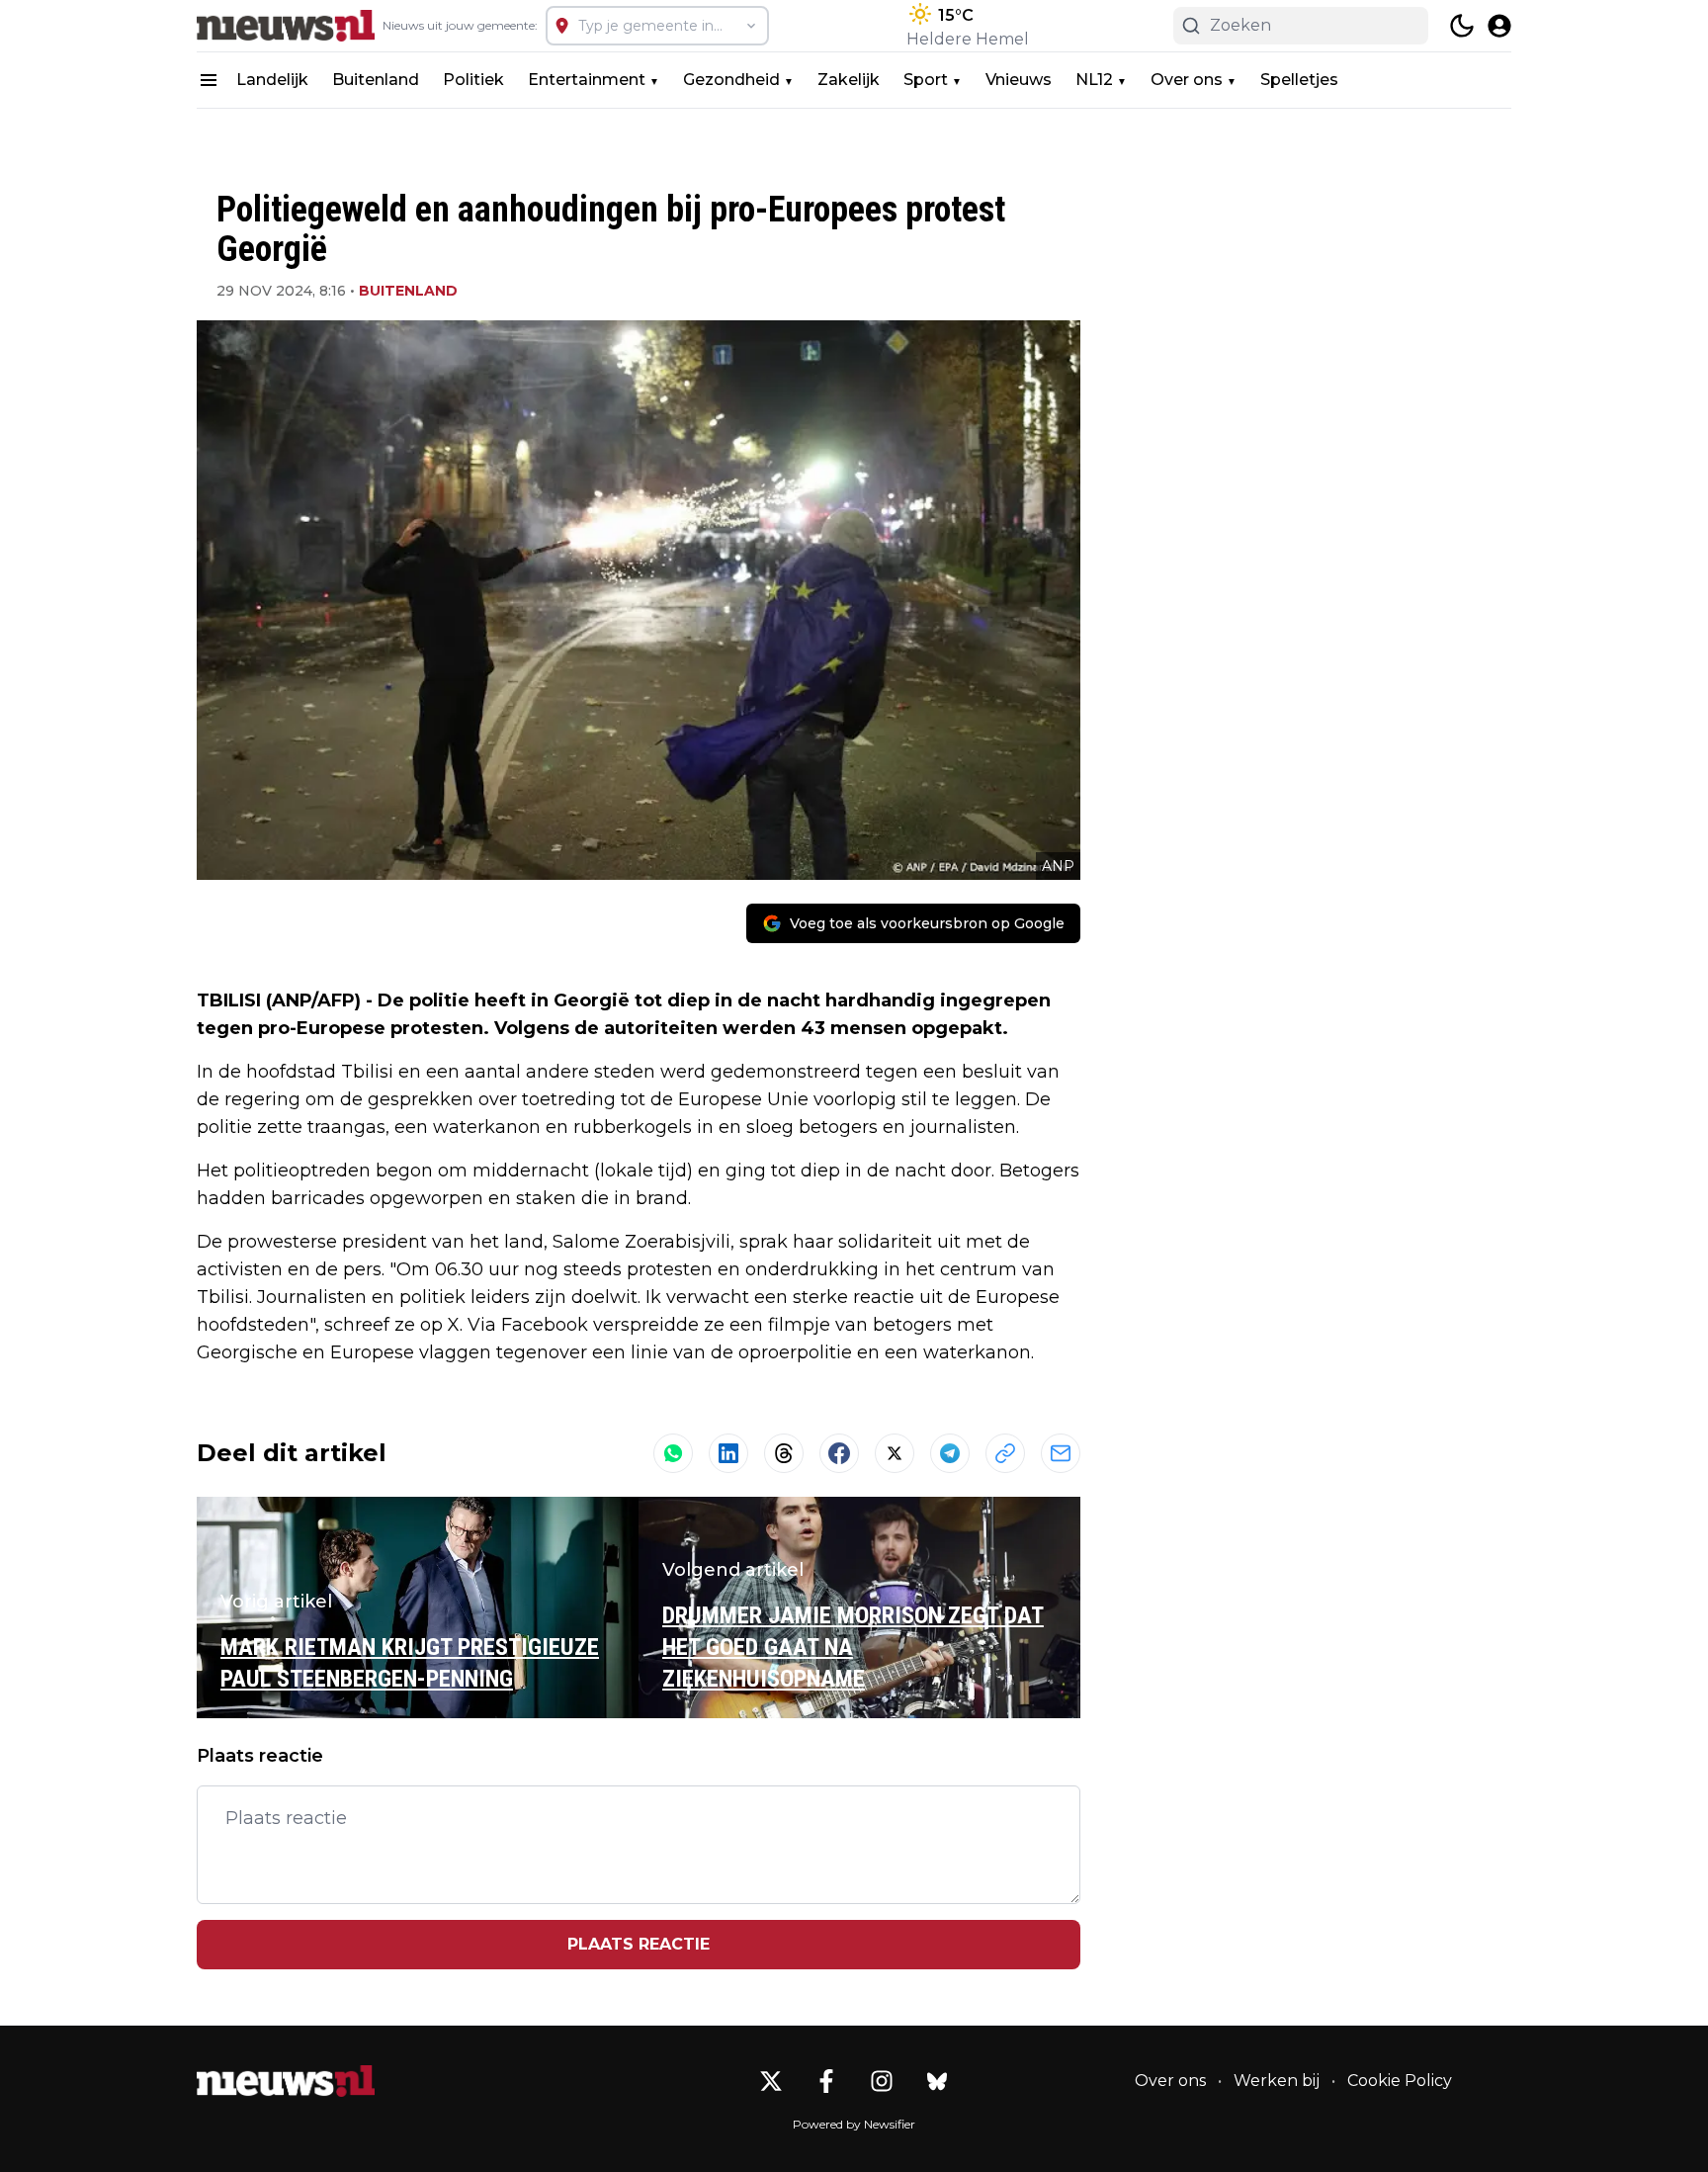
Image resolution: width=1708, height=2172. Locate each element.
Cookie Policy (1400, 2081)
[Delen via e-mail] (1061, 1453)
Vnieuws (1019, 80)
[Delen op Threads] (784, 1453)
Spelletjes (1299, 80)
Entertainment (587, 80)
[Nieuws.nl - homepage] (286, 26)
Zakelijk (849, 80)
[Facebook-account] (826, 2081)
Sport (926, 80)
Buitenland (376, 80)
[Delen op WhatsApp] (673, 1453)
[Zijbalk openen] (209, 80)
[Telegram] (950, 1453)
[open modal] (1499, 26)
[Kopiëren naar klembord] (1005, 1453)
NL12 (1094, 80)
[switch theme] (1462, 26)
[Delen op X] (895, 1453)
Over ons (1187, 80)
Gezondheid (731, 80)
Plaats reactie (639, 1944)
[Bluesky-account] (937, 2081)
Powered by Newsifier (854, 2124)
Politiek (473, 80)
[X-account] (771, 2081)
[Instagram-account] (882, 2081)
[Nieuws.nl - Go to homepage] (286, 2081)
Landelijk (272, 80)
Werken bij (1277, 2081)
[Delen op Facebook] (839, 1453)
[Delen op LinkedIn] (728, 1453)
